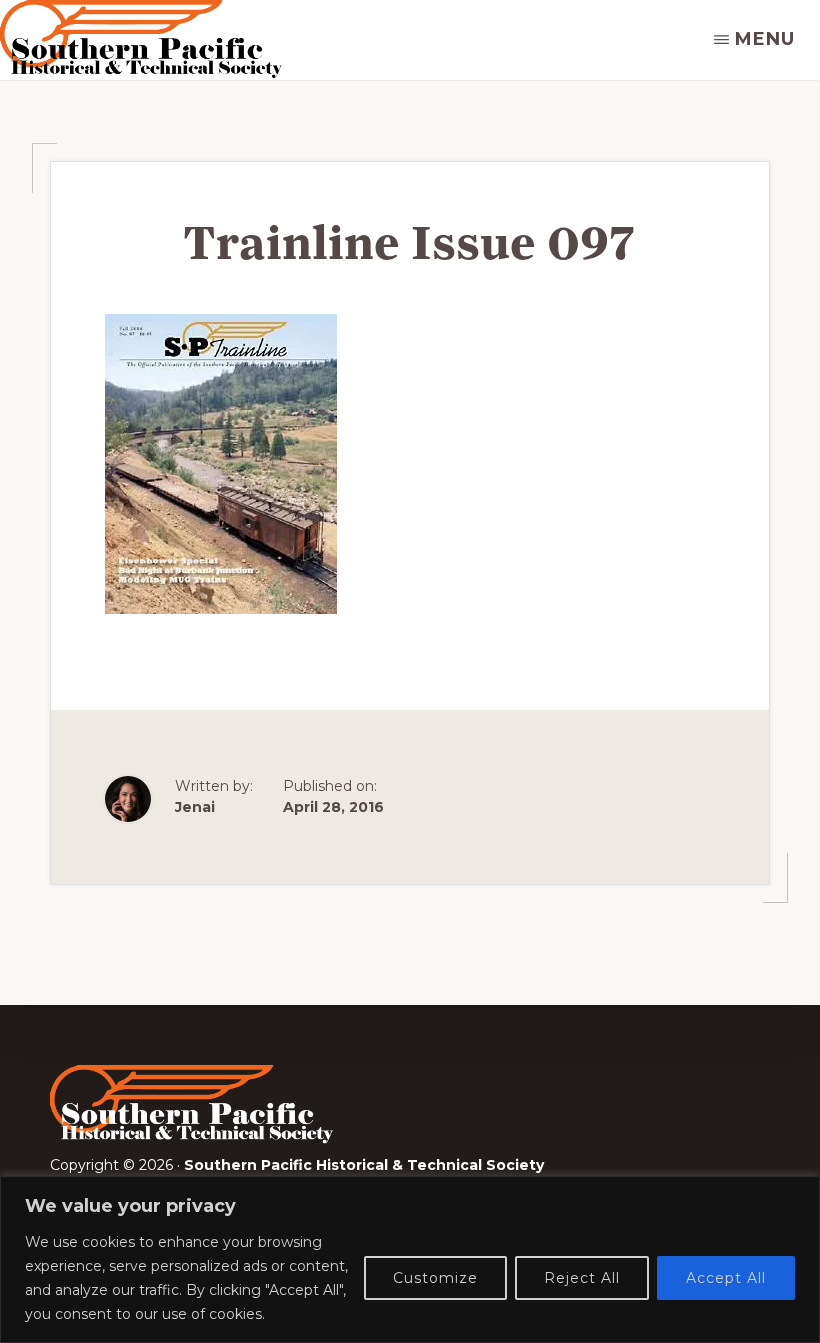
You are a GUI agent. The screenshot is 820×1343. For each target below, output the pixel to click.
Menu (765, 39)
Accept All (726, 1278)
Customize (435, 1278)
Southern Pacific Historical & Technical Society (364, 1165)
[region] (410, 1259)
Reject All (582, 1278)
